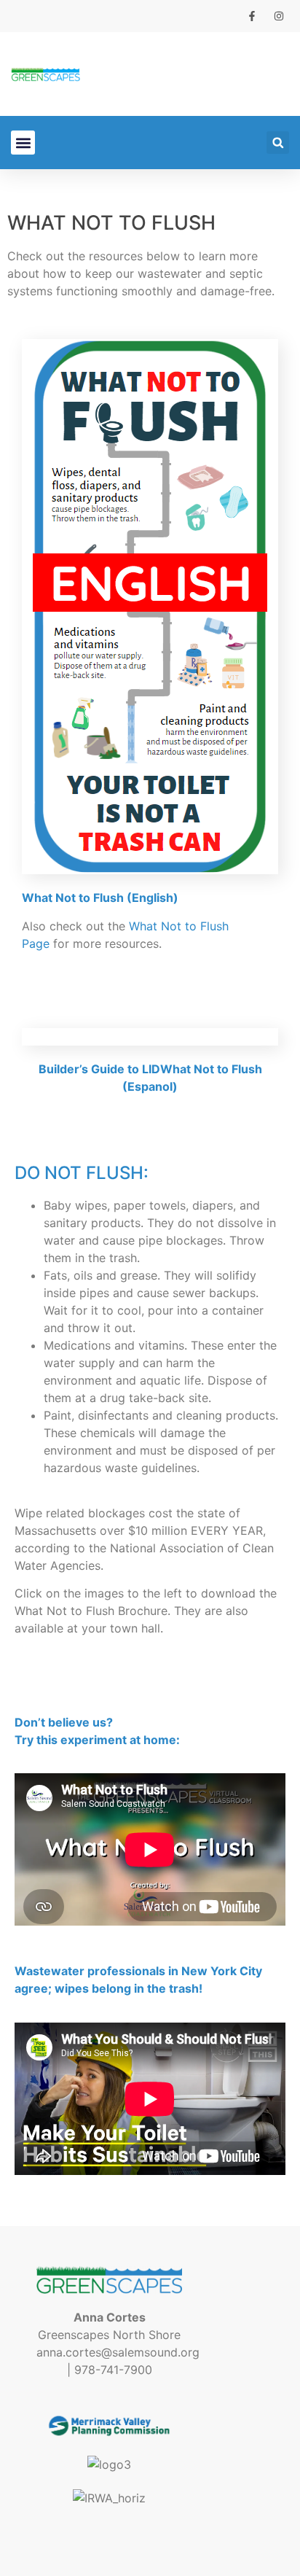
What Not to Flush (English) (100, 898)
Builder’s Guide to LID (99, 1069)
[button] (23, 143)
